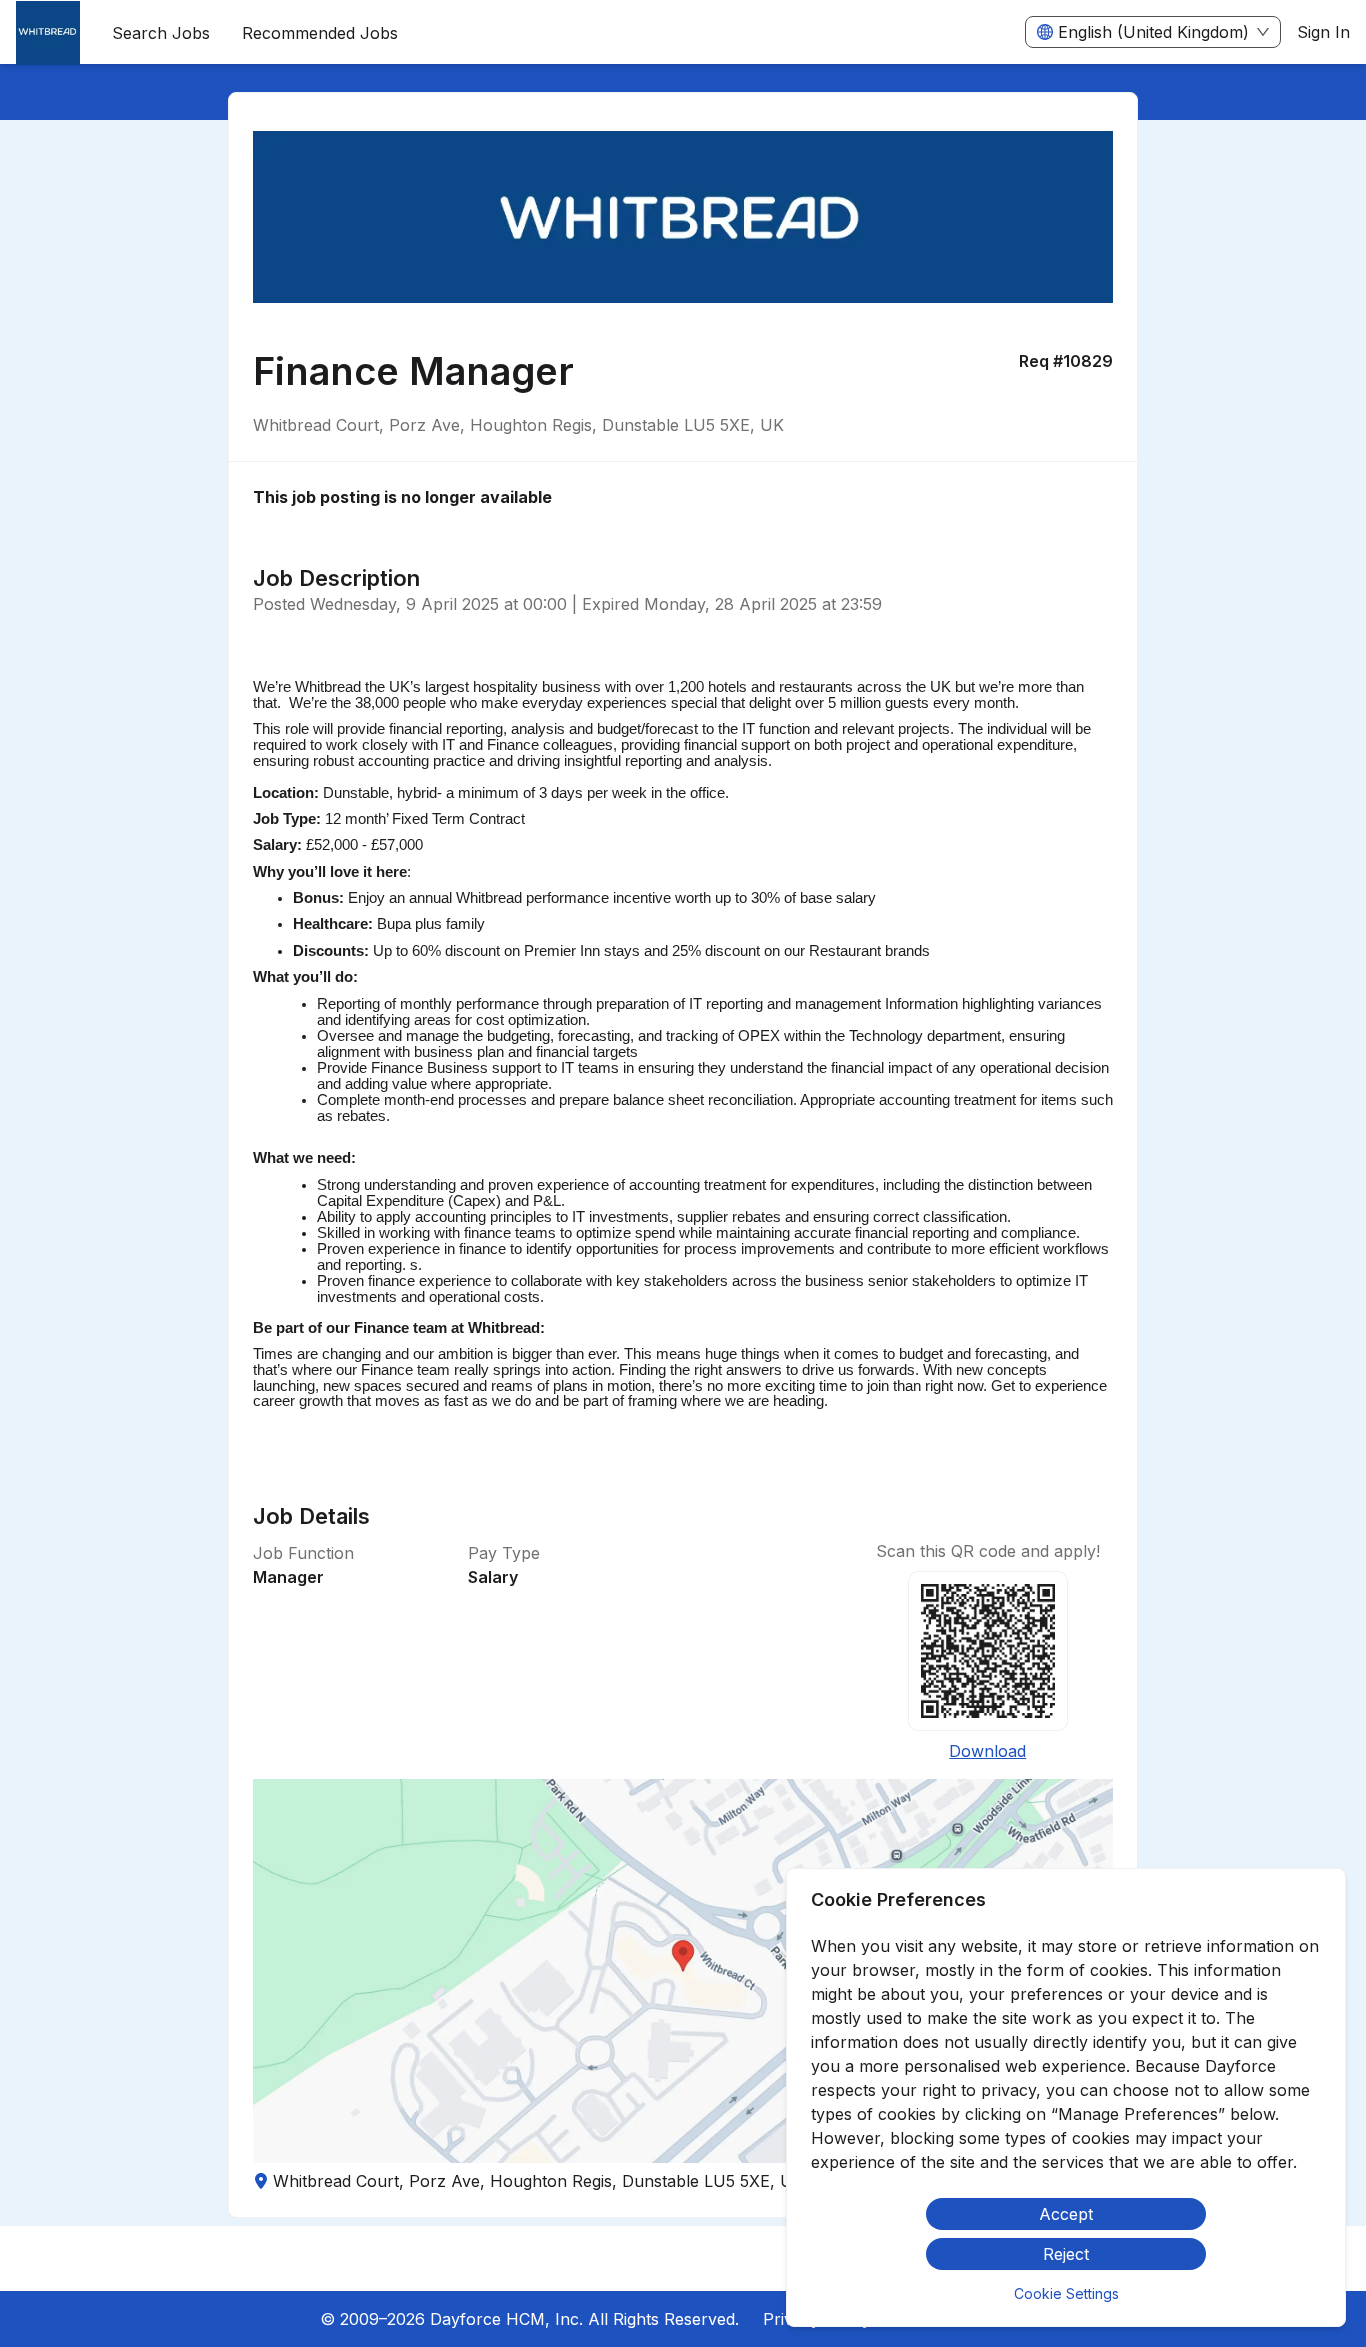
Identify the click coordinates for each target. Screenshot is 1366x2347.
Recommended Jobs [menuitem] (320, 33)
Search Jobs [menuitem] (161, 33)
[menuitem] (48, 33)
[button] (683, 1971)
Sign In (1323, 32)
